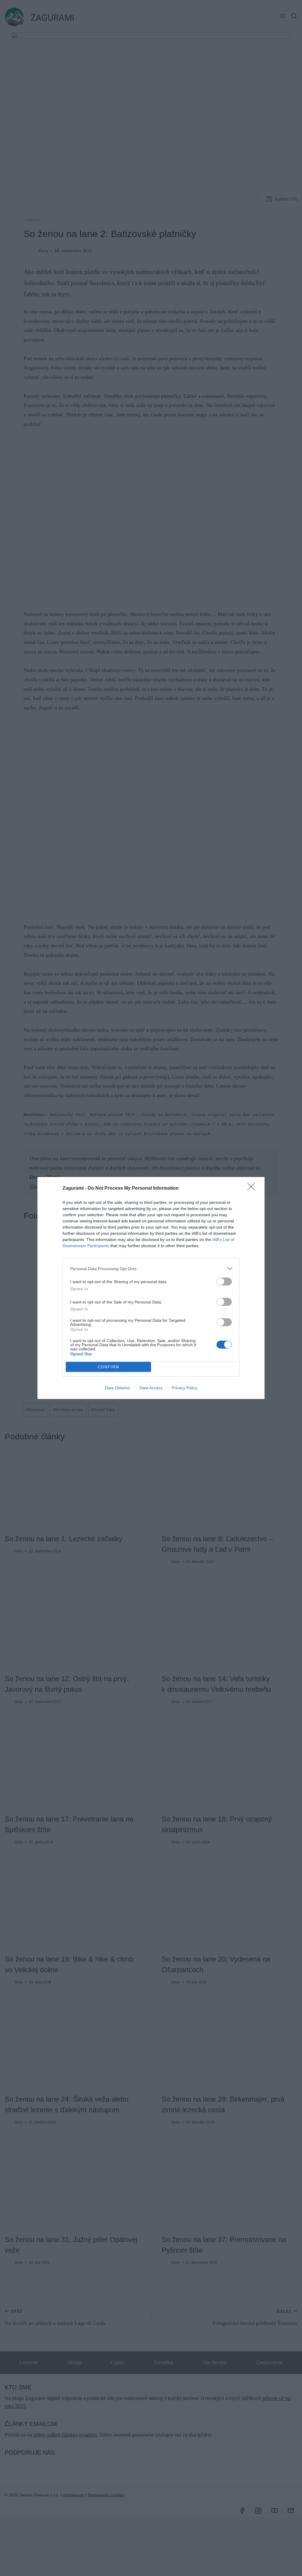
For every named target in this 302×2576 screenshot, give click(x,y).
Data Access (151, 1388)
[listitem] (151, 1269)
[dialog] (151, 1288)
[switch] (224, 1282)
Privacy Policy (184, 1388)
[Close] (253, 1188)
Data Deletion (118, 1388)
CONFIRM (109, 1367)
